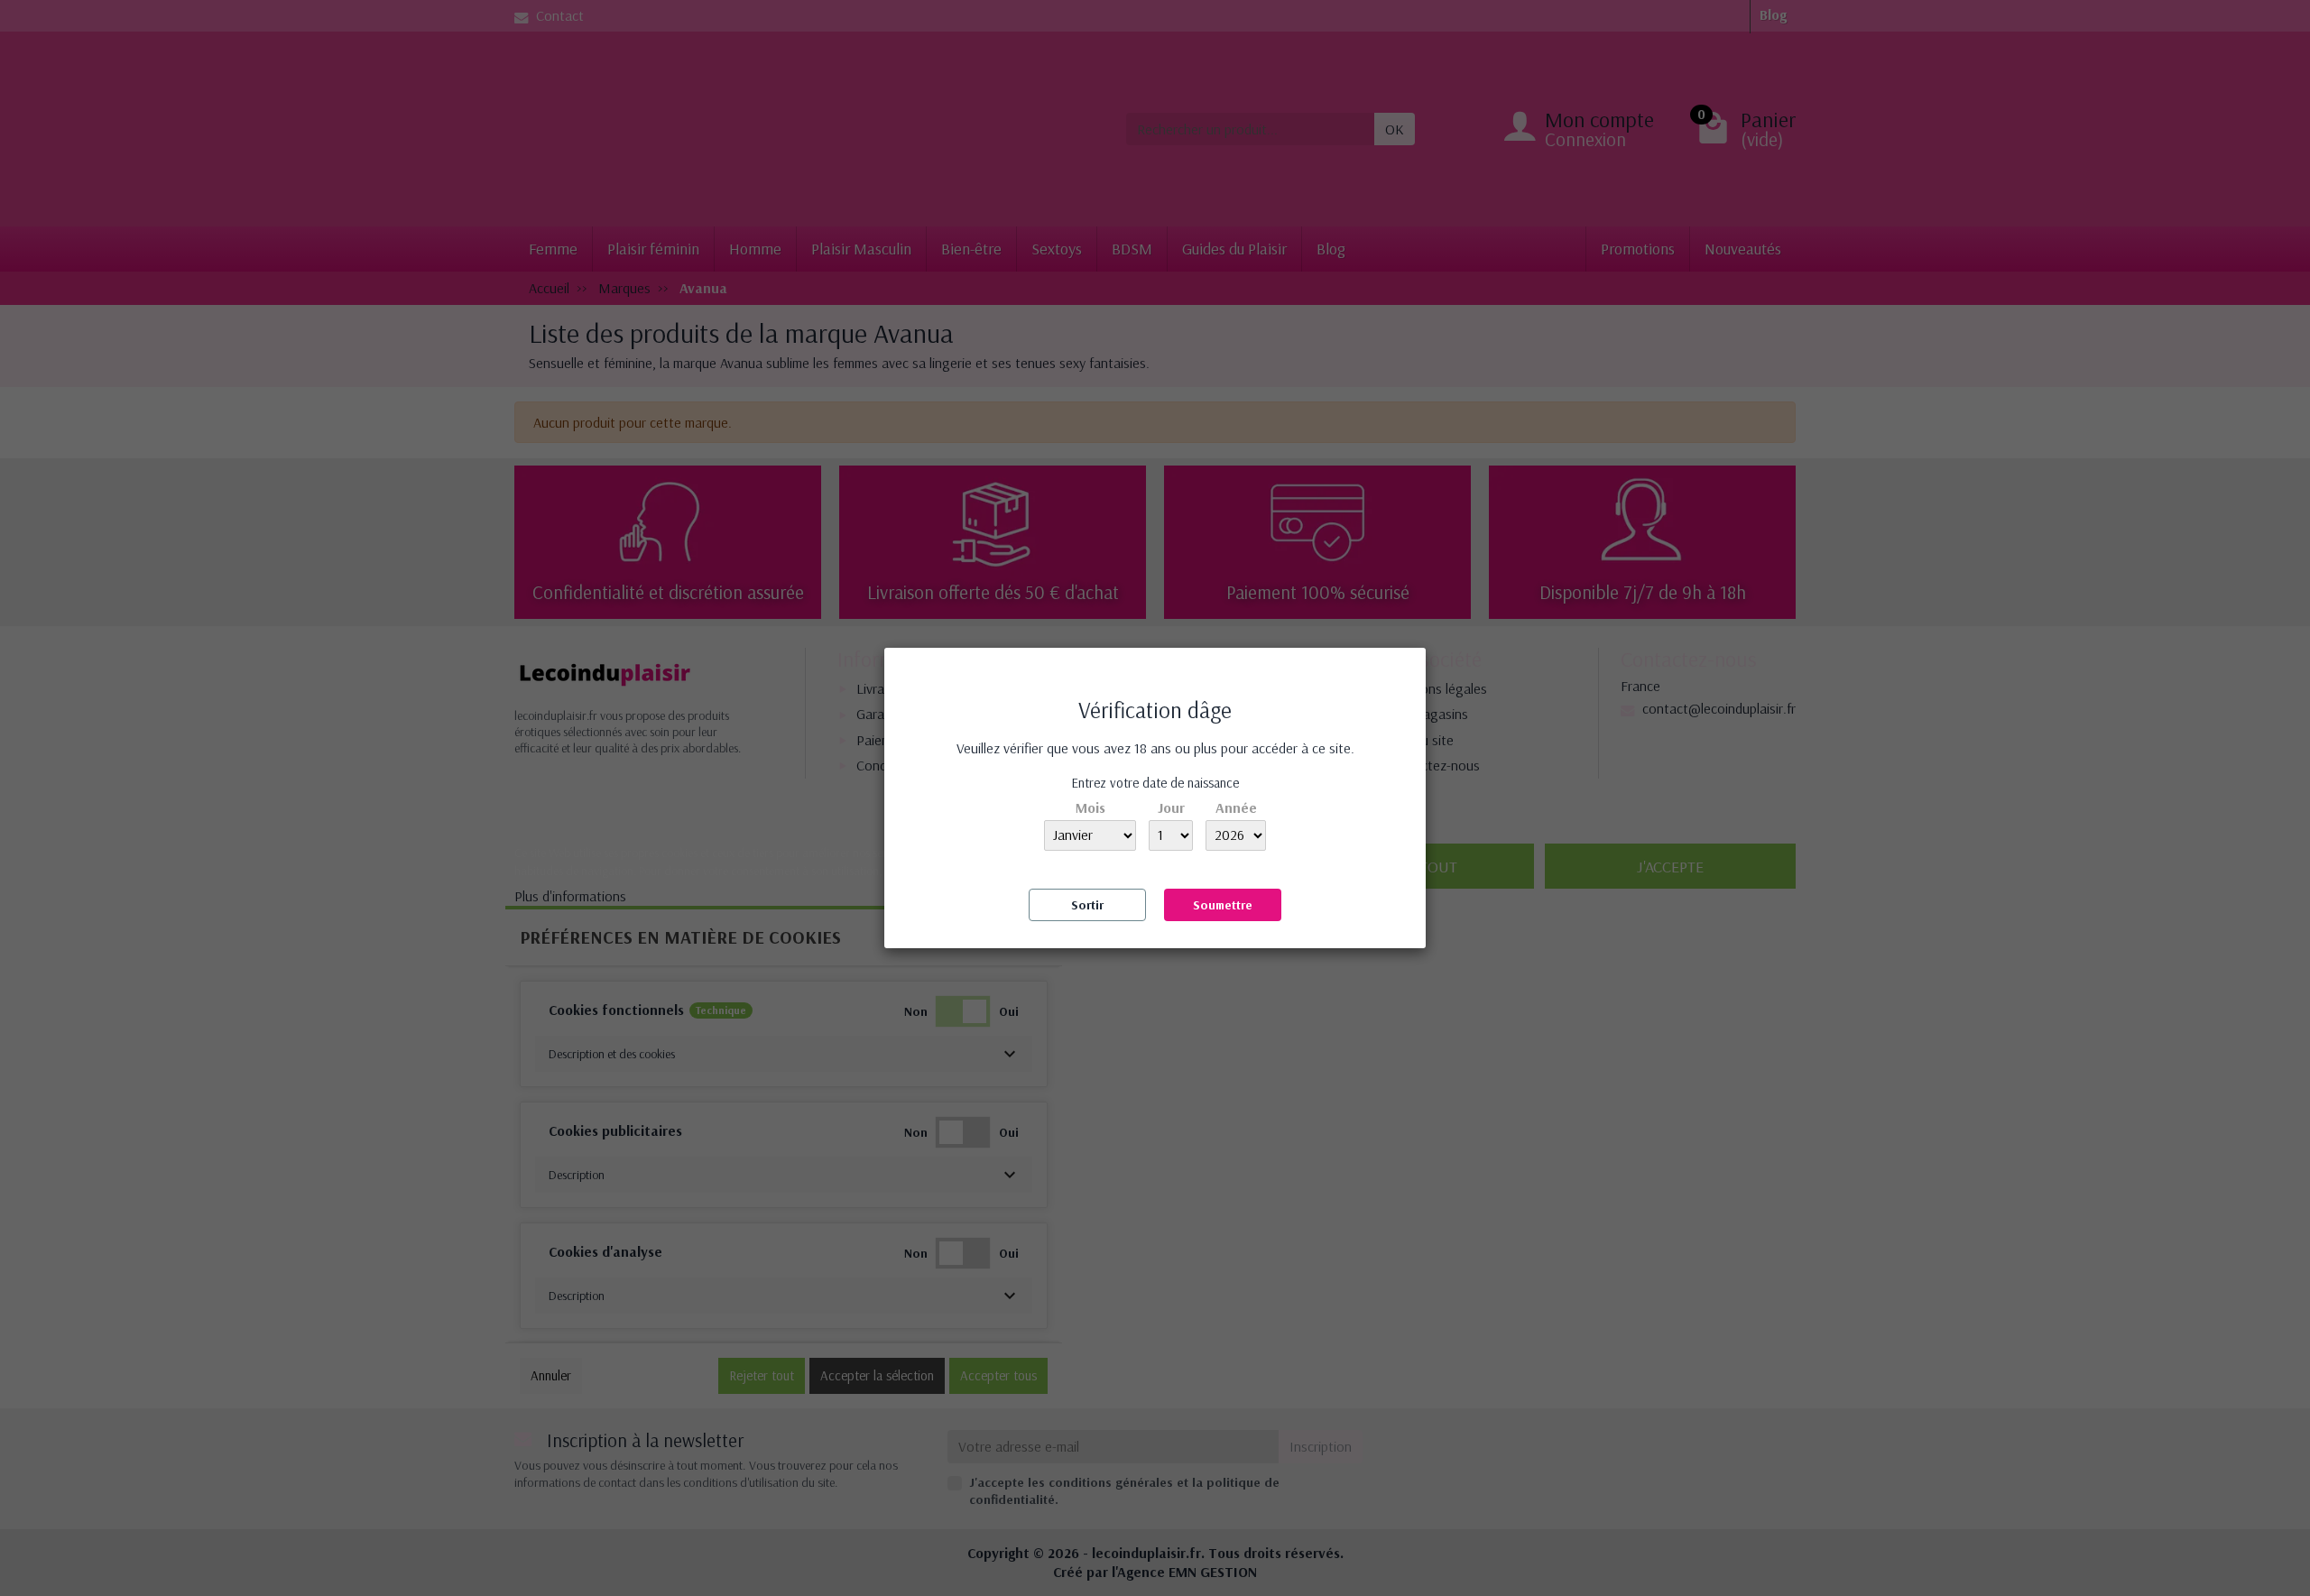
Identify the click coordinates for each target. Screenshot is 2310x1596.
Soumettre (1223, 905)
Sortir (1087, 905)
